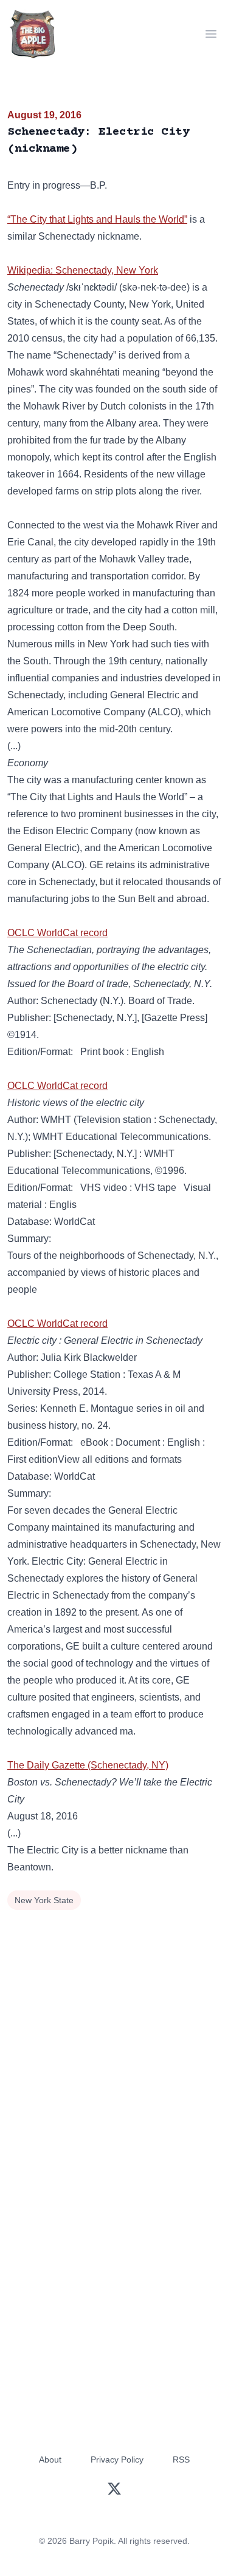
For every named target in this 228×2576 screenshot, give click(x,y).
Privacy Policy (117, 2460)
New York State (44, 1900)
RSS (181, 2460)
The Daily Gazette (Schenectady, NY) (88, 1765)
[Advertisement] (114, 2033)
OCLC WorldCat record (57, 933)
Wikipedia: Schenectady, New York (83, 270)
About (50, 2460)
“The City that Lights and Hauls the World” (97, 219)
